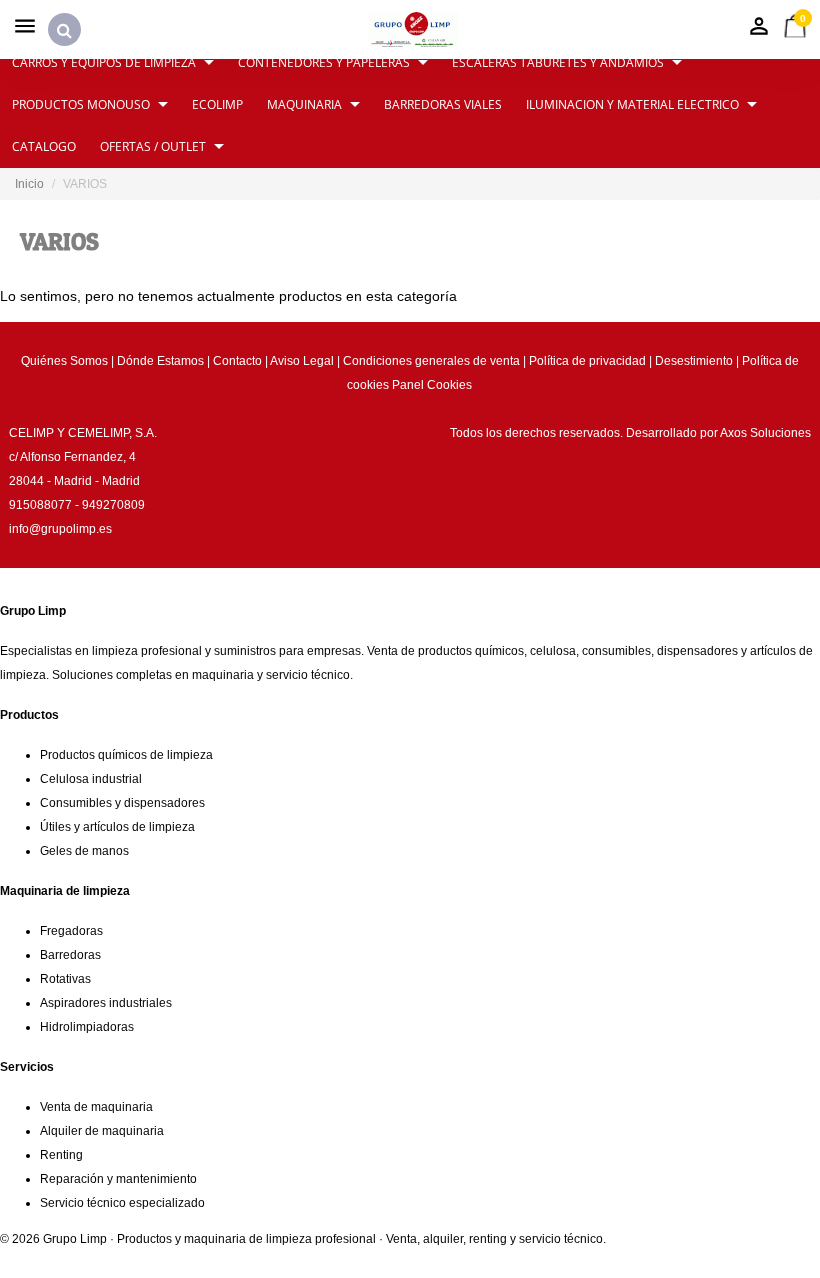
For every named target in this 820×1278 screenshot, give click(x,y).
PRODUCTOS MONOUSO (81, 104)
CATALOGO (44, 146)
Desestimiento (694, 361)
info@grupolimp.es (60, 529)
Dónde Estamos (160, 361)
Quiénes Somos (64, 361)
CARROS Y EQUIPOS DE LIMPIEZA (104, 62)
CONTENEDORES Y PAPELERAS (324, 62)
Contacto (237, 361)
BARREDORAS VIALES (443, 104)
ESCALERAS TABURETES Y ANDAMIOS (558, 62)
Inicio (29, 184)
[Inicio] (413, 29)
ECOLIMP (217, 104)
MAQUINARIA (304, 104)
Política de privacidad (587, 361)
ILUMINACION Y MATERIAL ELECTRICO (632, 104)
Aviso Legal (302, 361)
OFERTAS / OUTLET (153, 146)
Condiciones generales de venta (431, 361)
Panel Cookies (432, 385)
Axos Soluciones (765, 433)
